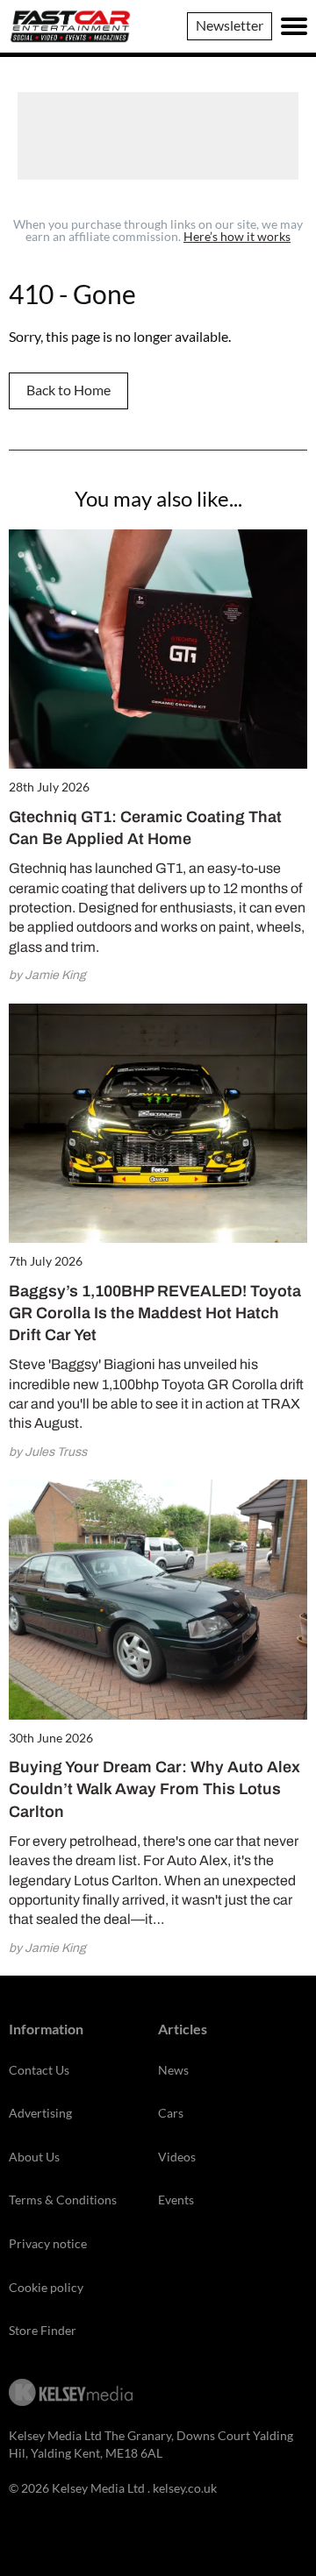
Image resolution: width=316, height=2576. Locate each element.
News (173, 2070)
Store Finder (43, 2330)
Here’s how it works (237, 236)
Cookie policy (46, 2287)
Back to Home (68, 390)
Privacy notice (48, 2243)
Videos (177, 2157)
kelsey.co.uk (185, 2488)
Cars (171, 2113)
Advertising (40, 2113)
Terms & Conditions (63, 2200)
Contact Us (39, 2070)
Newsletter (230, 25)
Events (176, 2200)
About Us (34, 2157)
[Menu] (294, 26)
